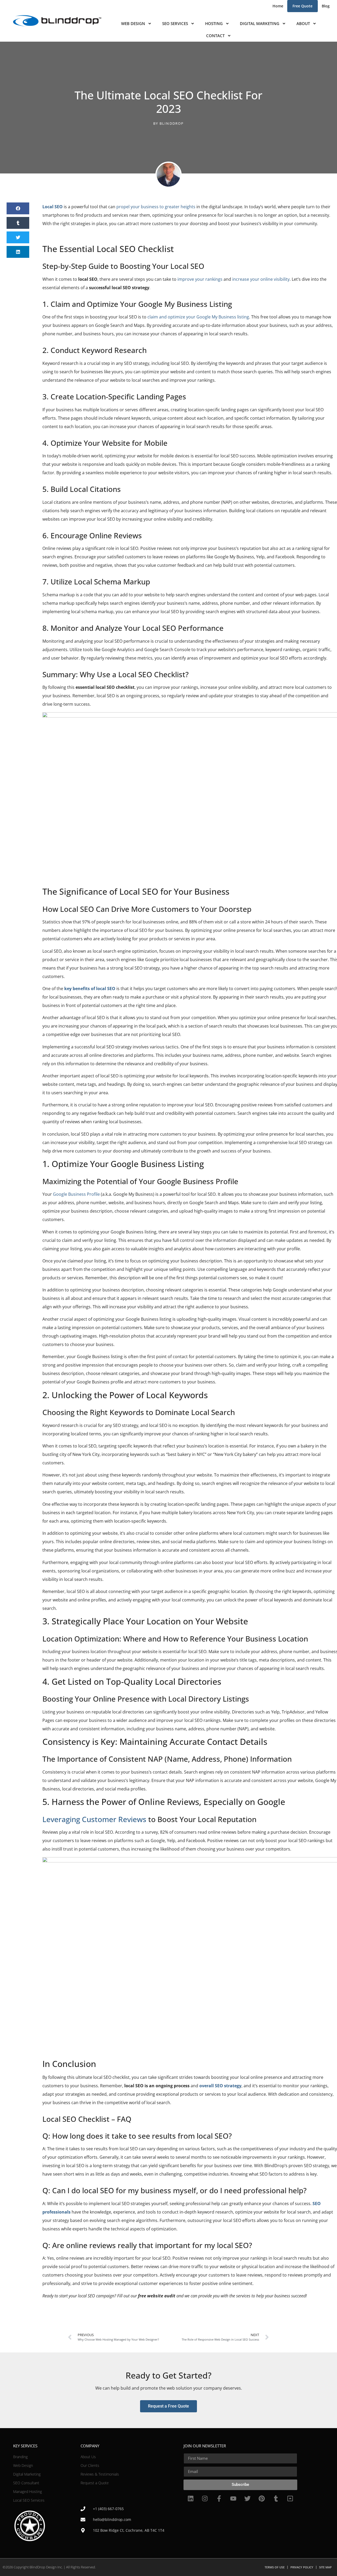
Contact (215, 36)
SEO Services (175, 23)
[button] (18, 208)
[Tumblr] (276, 2498)
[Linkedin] (191, 2498)
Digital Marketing (260, 23)
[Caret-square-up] (290, 2498)
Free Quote (303, 6)
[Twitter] (247, 2498)
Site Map (325, 2567)
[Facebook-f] (219, 2498)
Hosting (214, 23)
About (303, 23)
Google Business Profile (76, 1194)
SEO (93, 279)
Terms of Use (275, 2567)
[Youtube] (233, 2498)
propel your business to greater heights (156, 207)
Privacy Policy (302, 2567)
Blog (326, 6)
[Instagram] (205, 2498)
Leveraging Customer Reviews (94, 1819)
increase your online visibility (261, 279)
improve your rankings (200, 279)
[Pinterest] (262, 2498)
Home (278, 6)
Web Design (133, 23)
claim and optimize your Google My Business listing (198, 317)
